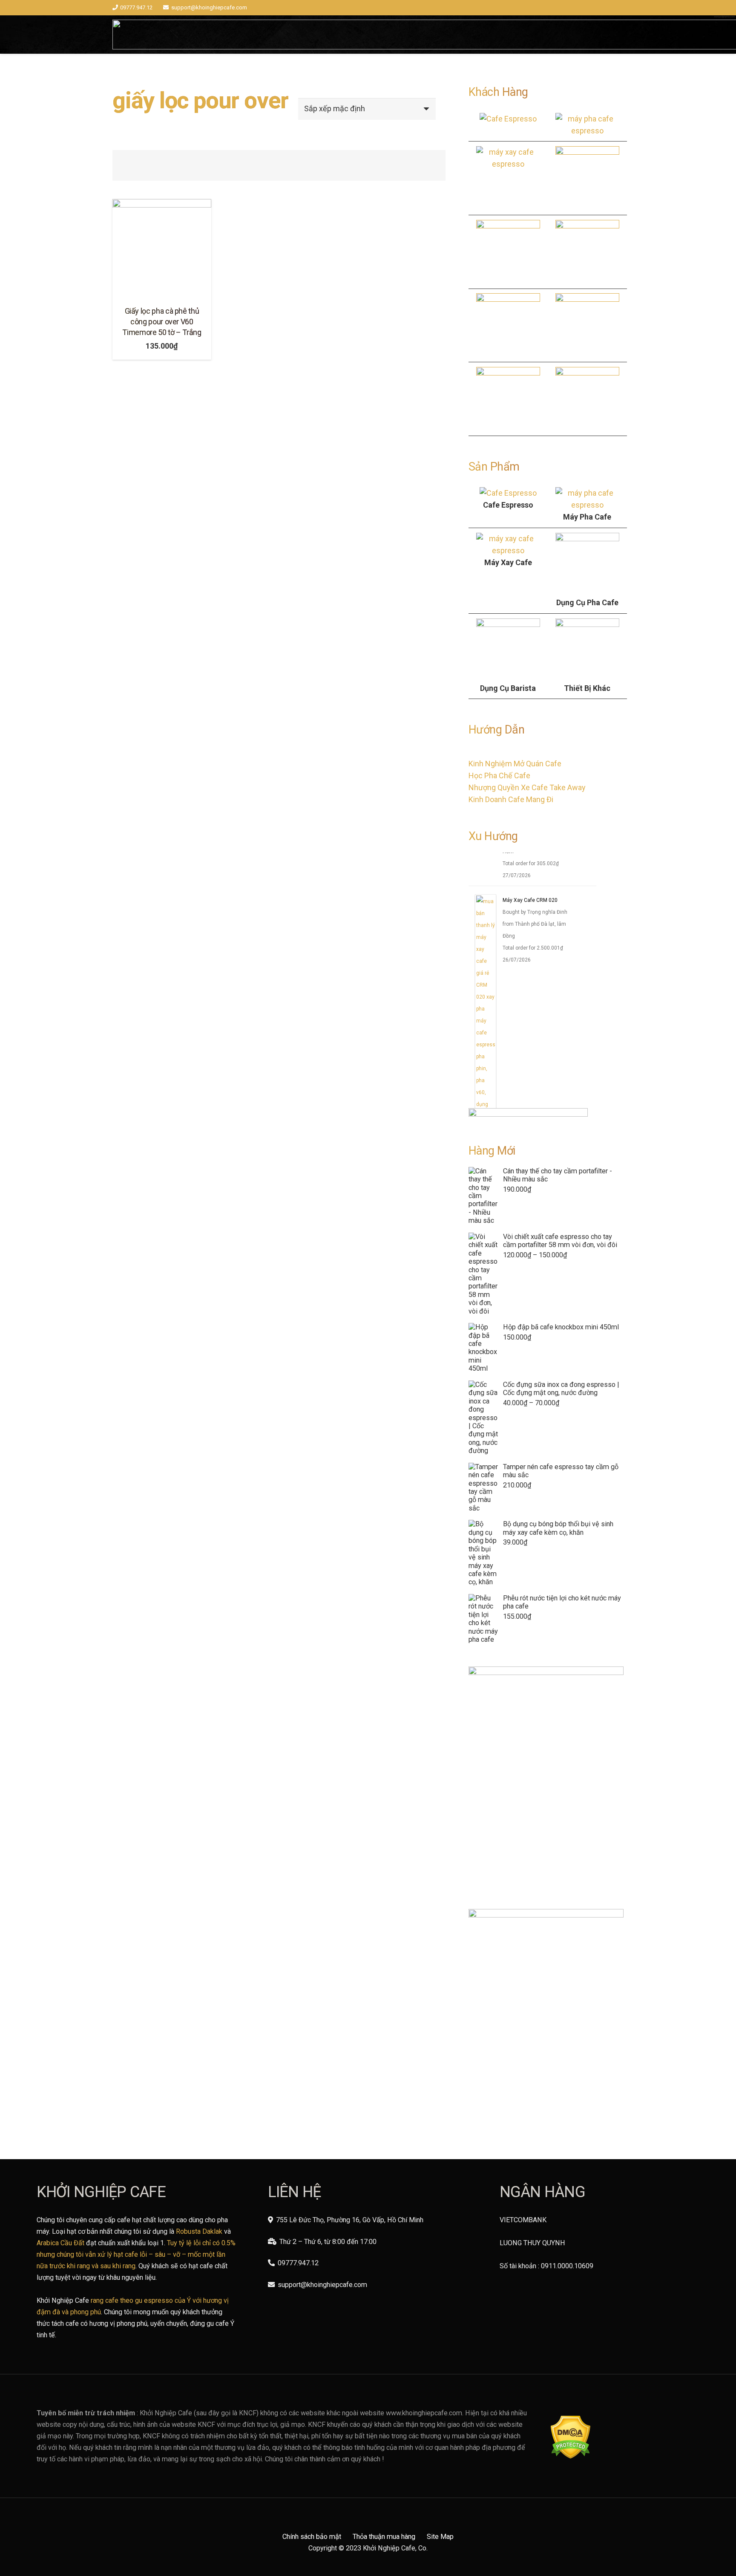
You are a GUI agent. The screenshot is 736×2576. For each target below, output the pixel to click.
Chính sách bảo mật (312, 2537)
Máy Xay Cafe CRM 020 (530, 912)
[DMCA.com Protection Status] (571, 2456)
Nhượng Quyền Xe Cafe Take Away (527, 787)
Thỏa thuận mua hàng (384, 2537)
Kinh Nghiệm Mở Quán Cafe (515, 764)
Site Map (440, 2537)
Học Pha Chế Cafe (499, 775)
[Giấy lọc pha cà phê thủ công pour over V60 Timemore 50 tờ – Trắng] (162, 248)
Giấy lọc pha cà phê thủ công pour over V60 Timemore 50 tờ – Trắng (162, 322)
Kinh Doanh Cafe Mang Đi (511, 799)
